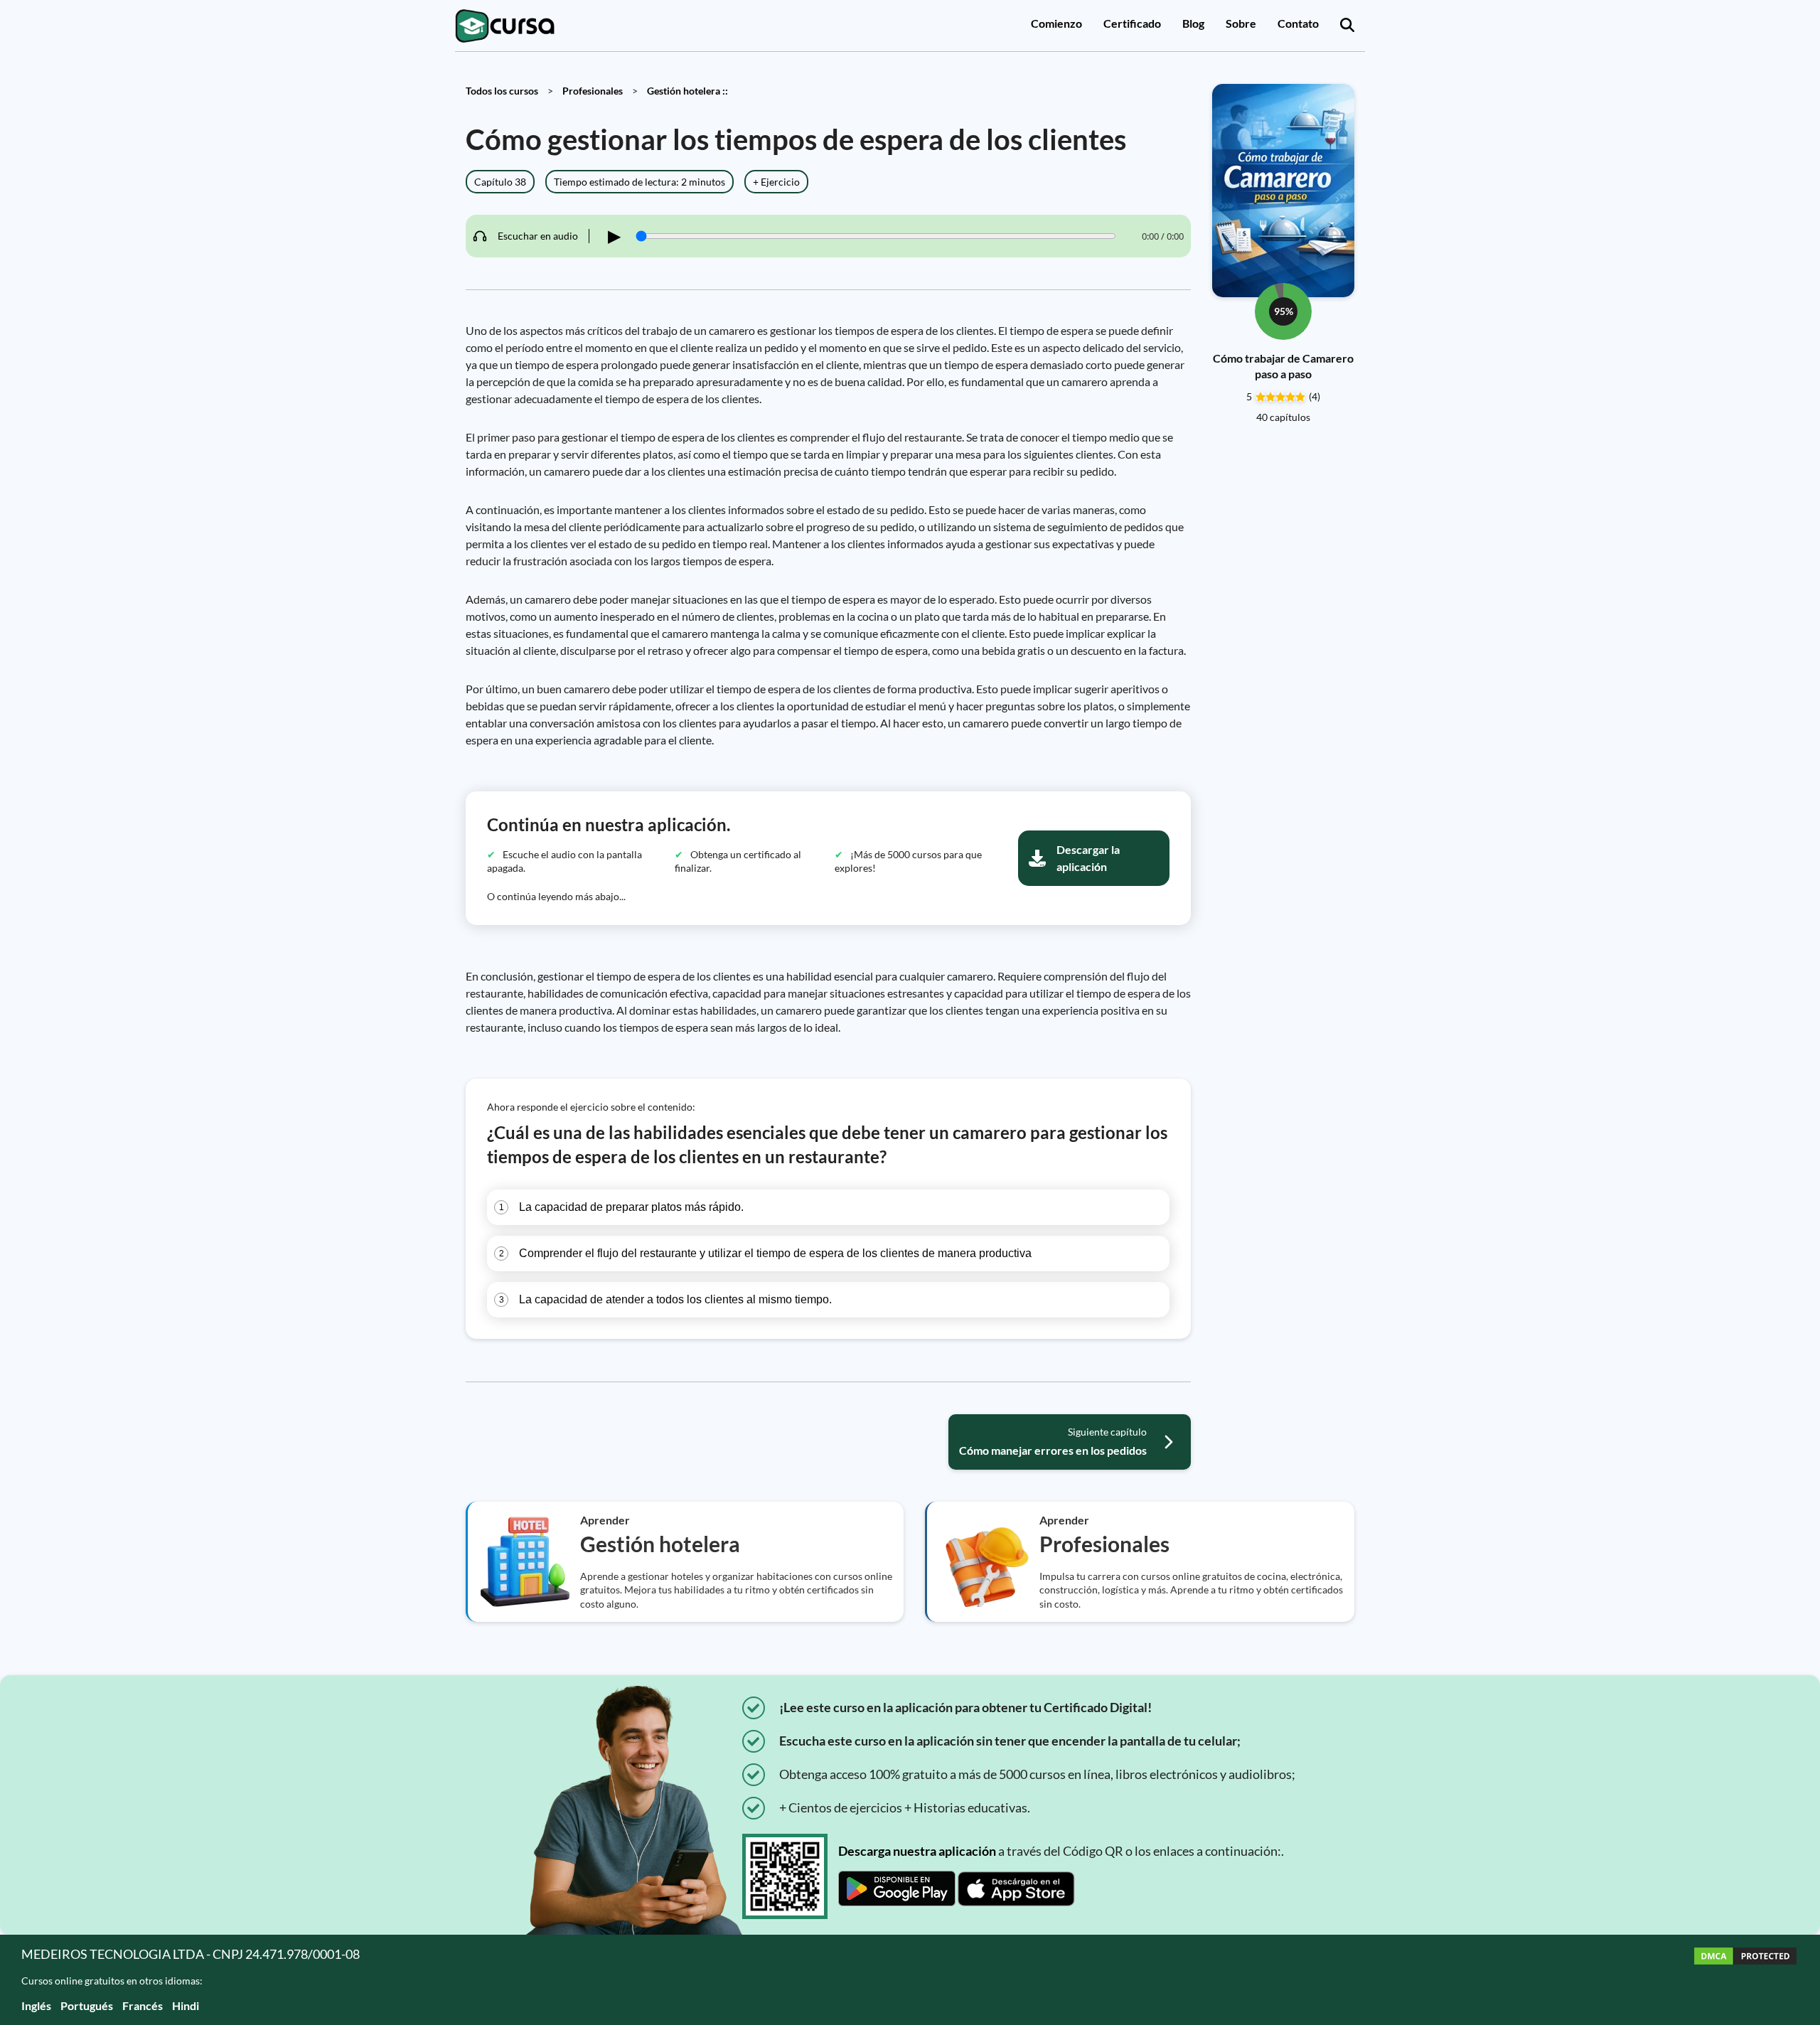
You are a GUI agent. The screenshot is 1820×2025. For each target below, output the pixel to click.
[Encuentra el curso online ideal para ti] (1347, 26)
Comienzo (1056, 23)
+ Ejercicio (776, 182)
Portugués (87, 2005)
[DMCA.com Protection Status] (1745, 1980)
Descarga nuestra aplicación (917, 1851)
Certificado (1132, 23)
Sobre (1241, 23)
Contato (1298, 23)
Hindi (186, 2005)
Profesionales (593, 91)
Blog (1193, 23)
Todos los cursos (502, 91)
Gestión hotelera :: (687, 91)
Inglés (36, 2005)
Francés (143, 2005)
